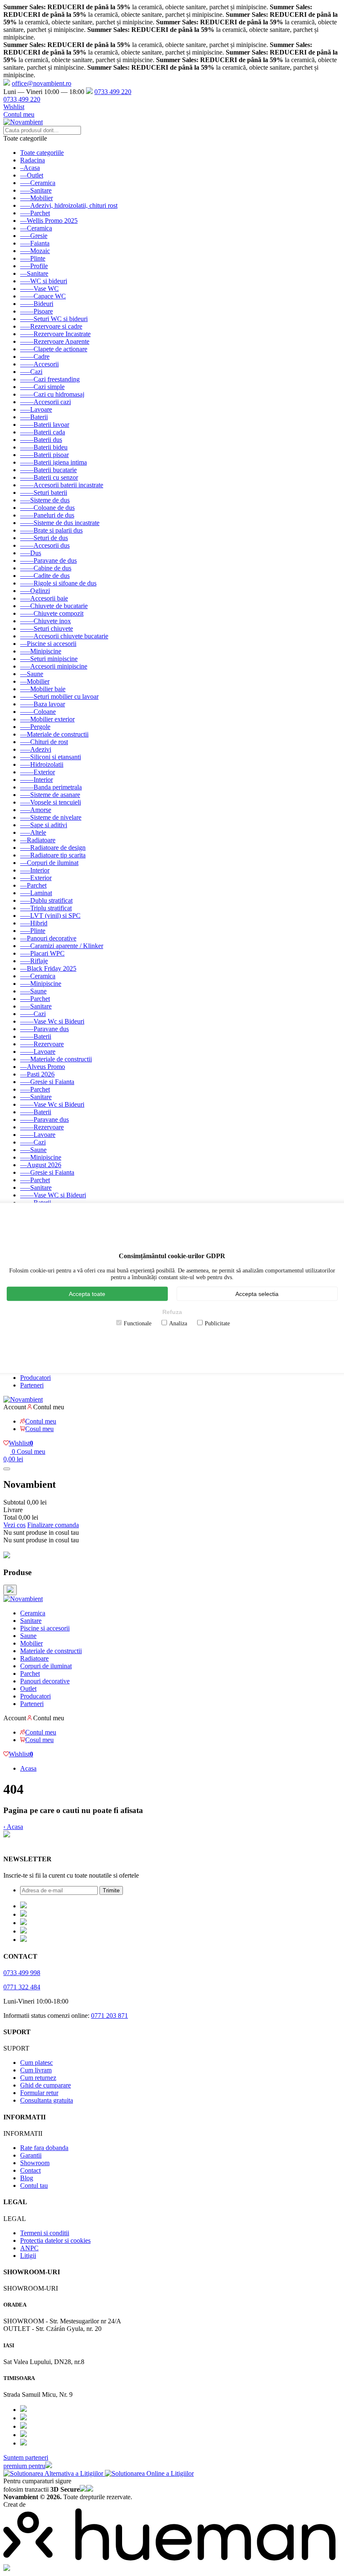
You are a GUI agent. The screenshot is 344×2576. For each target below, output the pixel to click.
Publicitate (217, 1323)
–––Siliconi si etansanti (51, 757)
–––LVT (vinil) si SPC (50, 916)
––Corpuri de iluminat (49, 863)
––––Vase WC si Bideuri (53, 1195)
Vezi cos (14, 1525)
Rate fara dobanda (44, 2148)
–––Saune (33, 991)
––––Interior (36, 780)
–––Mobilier (36, 198)
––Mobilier (35, 681)
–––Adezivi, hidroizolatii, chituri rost (69, 205)
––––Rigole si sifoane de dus (58, 583)
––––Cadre (35, 357)
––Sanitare (34, 273)
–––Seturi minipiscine (49, 659)
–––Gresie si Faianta (47, 1082)
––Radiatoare (38, 840)
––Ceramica (36, 228)
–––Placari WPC (42, 953)
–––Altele (33, 832)
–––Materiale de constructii (56, 1059)
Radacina (33, 160)
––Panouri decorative (48, 938)
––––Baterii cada (43, 432)
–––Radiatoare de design (53, 848)
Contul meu (19, 114)
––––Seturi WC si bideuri (54, 319)
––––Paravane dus (44, 1029)
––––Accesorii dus (45, 545)
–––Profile (34, 266)
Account (15, 1407)
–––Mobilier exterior (47, 719)
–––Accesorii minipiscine (54, 666)
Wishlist (14, 107)
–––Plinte (33, 258)
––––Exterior (38, 772)
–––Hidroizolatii (42, 764)
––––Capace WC (43, 296)
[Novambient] (23, 1599)
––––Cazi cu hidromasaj (52, 394)
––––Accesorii (39, 364)
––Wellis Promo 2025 (49, 221)
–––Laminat (36, 893)
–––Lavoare (36, 409)
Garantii (31, 2155)
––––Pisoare (36, 311)
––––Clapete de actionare (54, 349)
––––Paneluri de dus (47, 515)
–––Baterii (34, 417)
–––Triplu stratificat (46, 908)
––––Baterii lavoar (45, 425)
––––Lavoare (38, 1052)
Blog (27, 2178)
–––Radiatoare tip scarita (53, 855)
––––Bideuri (37, 304)
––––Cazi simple (42, 387)
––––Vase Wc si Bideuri (52, 1021)
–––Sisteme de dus (45, 500)
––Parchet (33, 885)
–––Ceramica (38, 183)
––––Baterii (36, 1036)
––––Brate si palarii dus (51, 530)
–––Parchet (35, 213)
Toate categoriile (42, 153)
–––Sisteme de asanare (50, 795)
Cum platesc (36, 2063)
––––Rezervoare (42, 1044)
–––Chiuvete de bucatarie (54, 606)
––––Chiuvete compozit (52, 613)
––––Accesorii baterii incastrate (62, 485)
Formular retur (39, 2093)
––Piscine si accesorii (48, 644)
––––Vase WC (39, 289)
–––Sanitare (36, 190)
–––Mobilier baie (43, 689)
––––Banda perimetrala (51, 787)
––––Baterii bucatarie (48, 470)
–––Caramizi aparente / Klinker (62, 946)
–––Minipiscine (41, 651)
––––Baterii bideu (44, 447)
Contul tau (34, 2185)
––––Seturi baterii (44, 492)
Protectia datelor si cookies (55, 2240)
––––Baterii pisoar (44, 455)
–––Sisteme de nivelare (51, 817)
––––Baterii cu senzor (49, 477)
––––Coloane (38, 712)
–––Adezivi (36, 749)
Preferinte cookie (26, 1843)
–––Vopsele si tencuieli (51, 802)
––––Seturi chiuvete (47, 628)
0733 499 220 (113, 92)
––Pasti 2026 (37, 1074)
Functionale (138, 1323)
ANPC (29, 2248)
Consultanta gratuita (47, 2100)
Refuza (172, 1312)
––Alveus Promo (43, 1067)
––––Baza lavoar (43, 704)
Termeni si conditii (45, 2233)
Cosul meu (39, 1429)
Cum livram (36, 2070)
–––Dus (31, 553)
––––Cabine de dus (46, 568)
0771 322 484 (22, 1987)
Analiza (178, 1323)
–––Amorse (36, 810)
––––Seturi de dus (44, 538)
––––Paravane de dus (48, 560)
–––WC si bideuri (44, 281)
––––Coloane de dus (47, 508)
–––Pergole (35, 727)
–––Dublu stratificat (46, 900)
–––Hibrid (34, 923)
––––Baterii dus (41, 440)
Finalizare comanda (53, 1525)
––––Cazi (33, 1014)
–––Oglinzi (35, 591)
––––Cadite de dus (45, 576)
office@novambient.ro (42, 83)
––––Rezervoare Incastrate (55, 334)
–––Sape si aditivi (44, 825)
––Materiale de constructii (54, 734)
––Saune (32, 674)
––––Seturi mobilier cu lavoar (59, 696)
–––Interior (35, 870)
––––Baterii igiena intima (53, 462)
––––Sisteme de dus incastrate (60, 523)
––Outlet (32, 175)
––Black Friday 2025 (48, 968)
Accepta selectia (257, 1293)
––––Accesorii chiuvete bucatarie (64, 636)
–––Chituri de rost (44, 742)
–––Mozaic (35, 251)
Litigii (28, 2256)
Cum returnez (38, 2078)
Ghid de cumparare (46, 2085)
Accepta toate (87, 1293)
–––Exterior (36, 878)
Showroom (35, 2163)
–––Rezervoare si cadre (51, 326)
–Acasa (30, 168)
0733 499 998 (22, 1973)
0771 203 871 (109, 2016)
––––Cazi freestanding (50, 379)
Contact (30, 2170)
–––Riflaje (34, 961)
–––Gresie (34, 236)
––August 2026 (41, 1165)
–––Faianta (35, 243)
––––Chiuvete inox (46, 621)
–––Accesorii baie (44, 598)
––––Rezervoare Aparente (55, 341)
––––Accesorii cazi (46, 402)
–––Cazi (31, 372)
